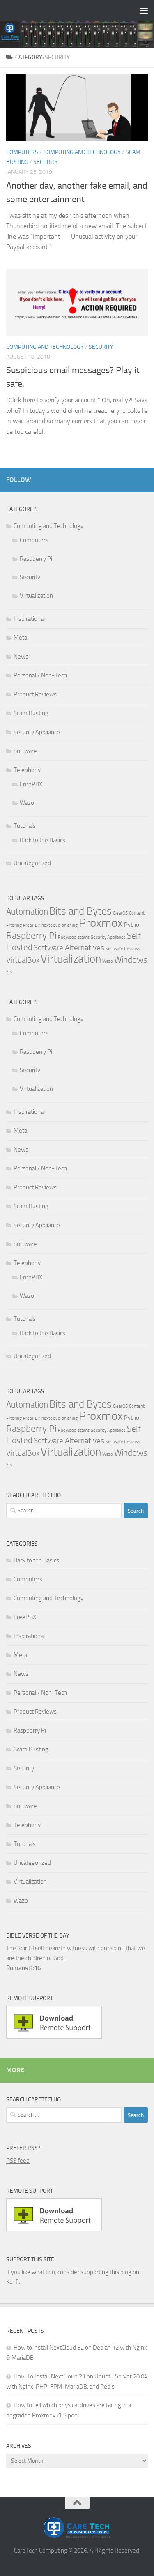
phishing (70, 925)
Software (25, 751)
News (21, 657)
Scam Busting (31, 713)
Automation (27, 911)
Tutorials (25, 826)
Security (46, 162)
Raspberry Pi (36, 559)
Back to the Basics (43, 840)
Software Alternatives (69, 948)
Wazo (27, 803)
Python (133, 925)
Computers (22, 152)
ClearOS (120, 913)
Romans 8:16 (23, 1968)
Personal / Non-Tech (40, 675)
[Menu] (144, 10)
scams (84, 937)
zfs (9, 972)
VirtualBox (23, 960)
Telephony (27, 770)
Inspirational (29, 619)
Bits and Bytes (80, 911)
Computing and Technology (82, 152)
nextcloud (51, 925)
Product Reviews (35, 694)
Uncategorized (32, 863)
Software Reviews (123, 949)
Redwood (67, 937)
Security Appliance (37, 732)
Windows (131, 960)
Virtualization (36, 596)
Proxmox (101, 923)
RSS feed (18, 2161)
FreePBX (31, 784)
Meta (20, 638)
